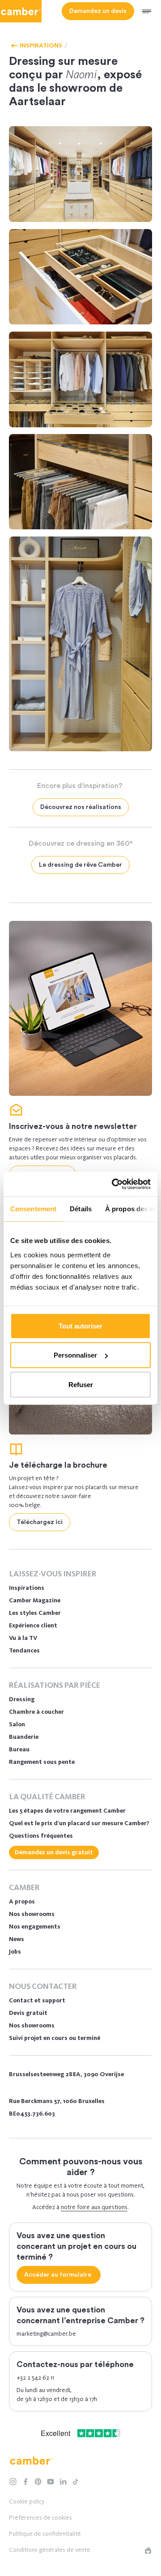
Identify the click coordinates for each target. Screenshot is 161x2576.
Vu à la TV (23, 1638)
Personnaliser (75, 1355)
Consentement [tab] (33, 1209)
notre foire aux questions (94, 2207)
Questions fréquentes (41, 1836)
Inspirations (27, 1588)
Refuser (81, 1384)
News (17, 1939)
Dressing (22, 1699)
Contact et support (37, 2000)
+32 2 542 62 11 (35, 2378)
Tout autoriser (80, 1326)
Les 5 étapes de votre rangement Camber (67, 1811)
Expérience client (33, 1625)
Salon (17, 1724)
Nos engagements (35, 1927)
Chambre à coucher (36, 1712)
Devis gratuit (28, 2013)
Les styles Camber (35, 1613)
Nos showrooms (32, 1914)
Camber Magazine (35, 1600)
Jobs (15, 1952)
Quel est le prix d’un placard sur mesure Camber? (79, 1823)
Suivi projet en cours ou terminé (55, 2038)
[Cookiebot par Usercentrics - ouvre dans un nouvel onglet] (114, 1184)
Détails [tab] (81, 1209)
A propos (22, 1901)
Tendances (24, 1650)
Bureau (19, 1749)
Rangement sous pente (42, 1762)
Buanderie (24, 1737)
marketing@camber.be (46, 2334)
